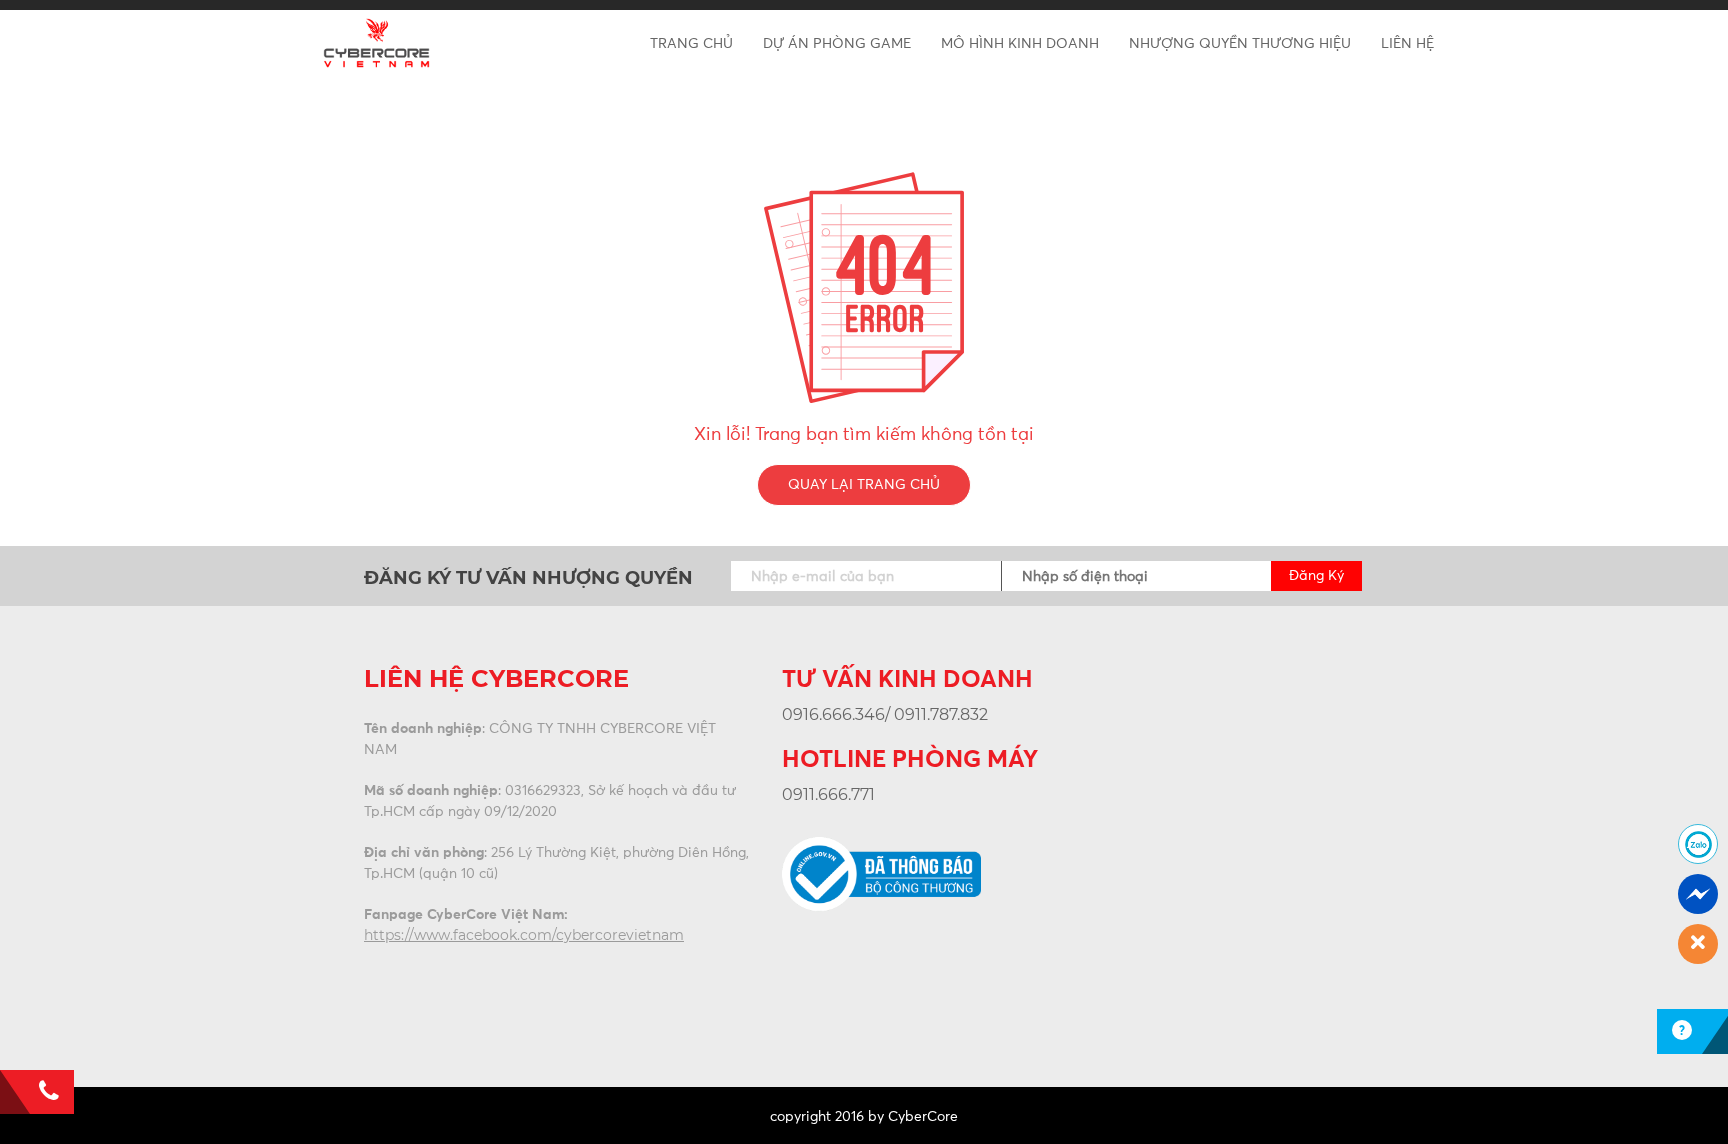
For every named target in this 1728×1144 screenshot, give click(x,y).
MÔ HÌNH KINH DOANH (1020, 44)
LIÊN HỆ (1407, 44)
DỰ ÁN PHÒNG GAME (837, 44)
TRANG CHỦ (691, 44)
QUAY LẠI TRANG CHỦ (864, 485)
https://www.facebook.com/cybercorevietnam (524, 935)
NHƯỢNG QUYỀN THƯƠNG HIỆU (1240, 44)
